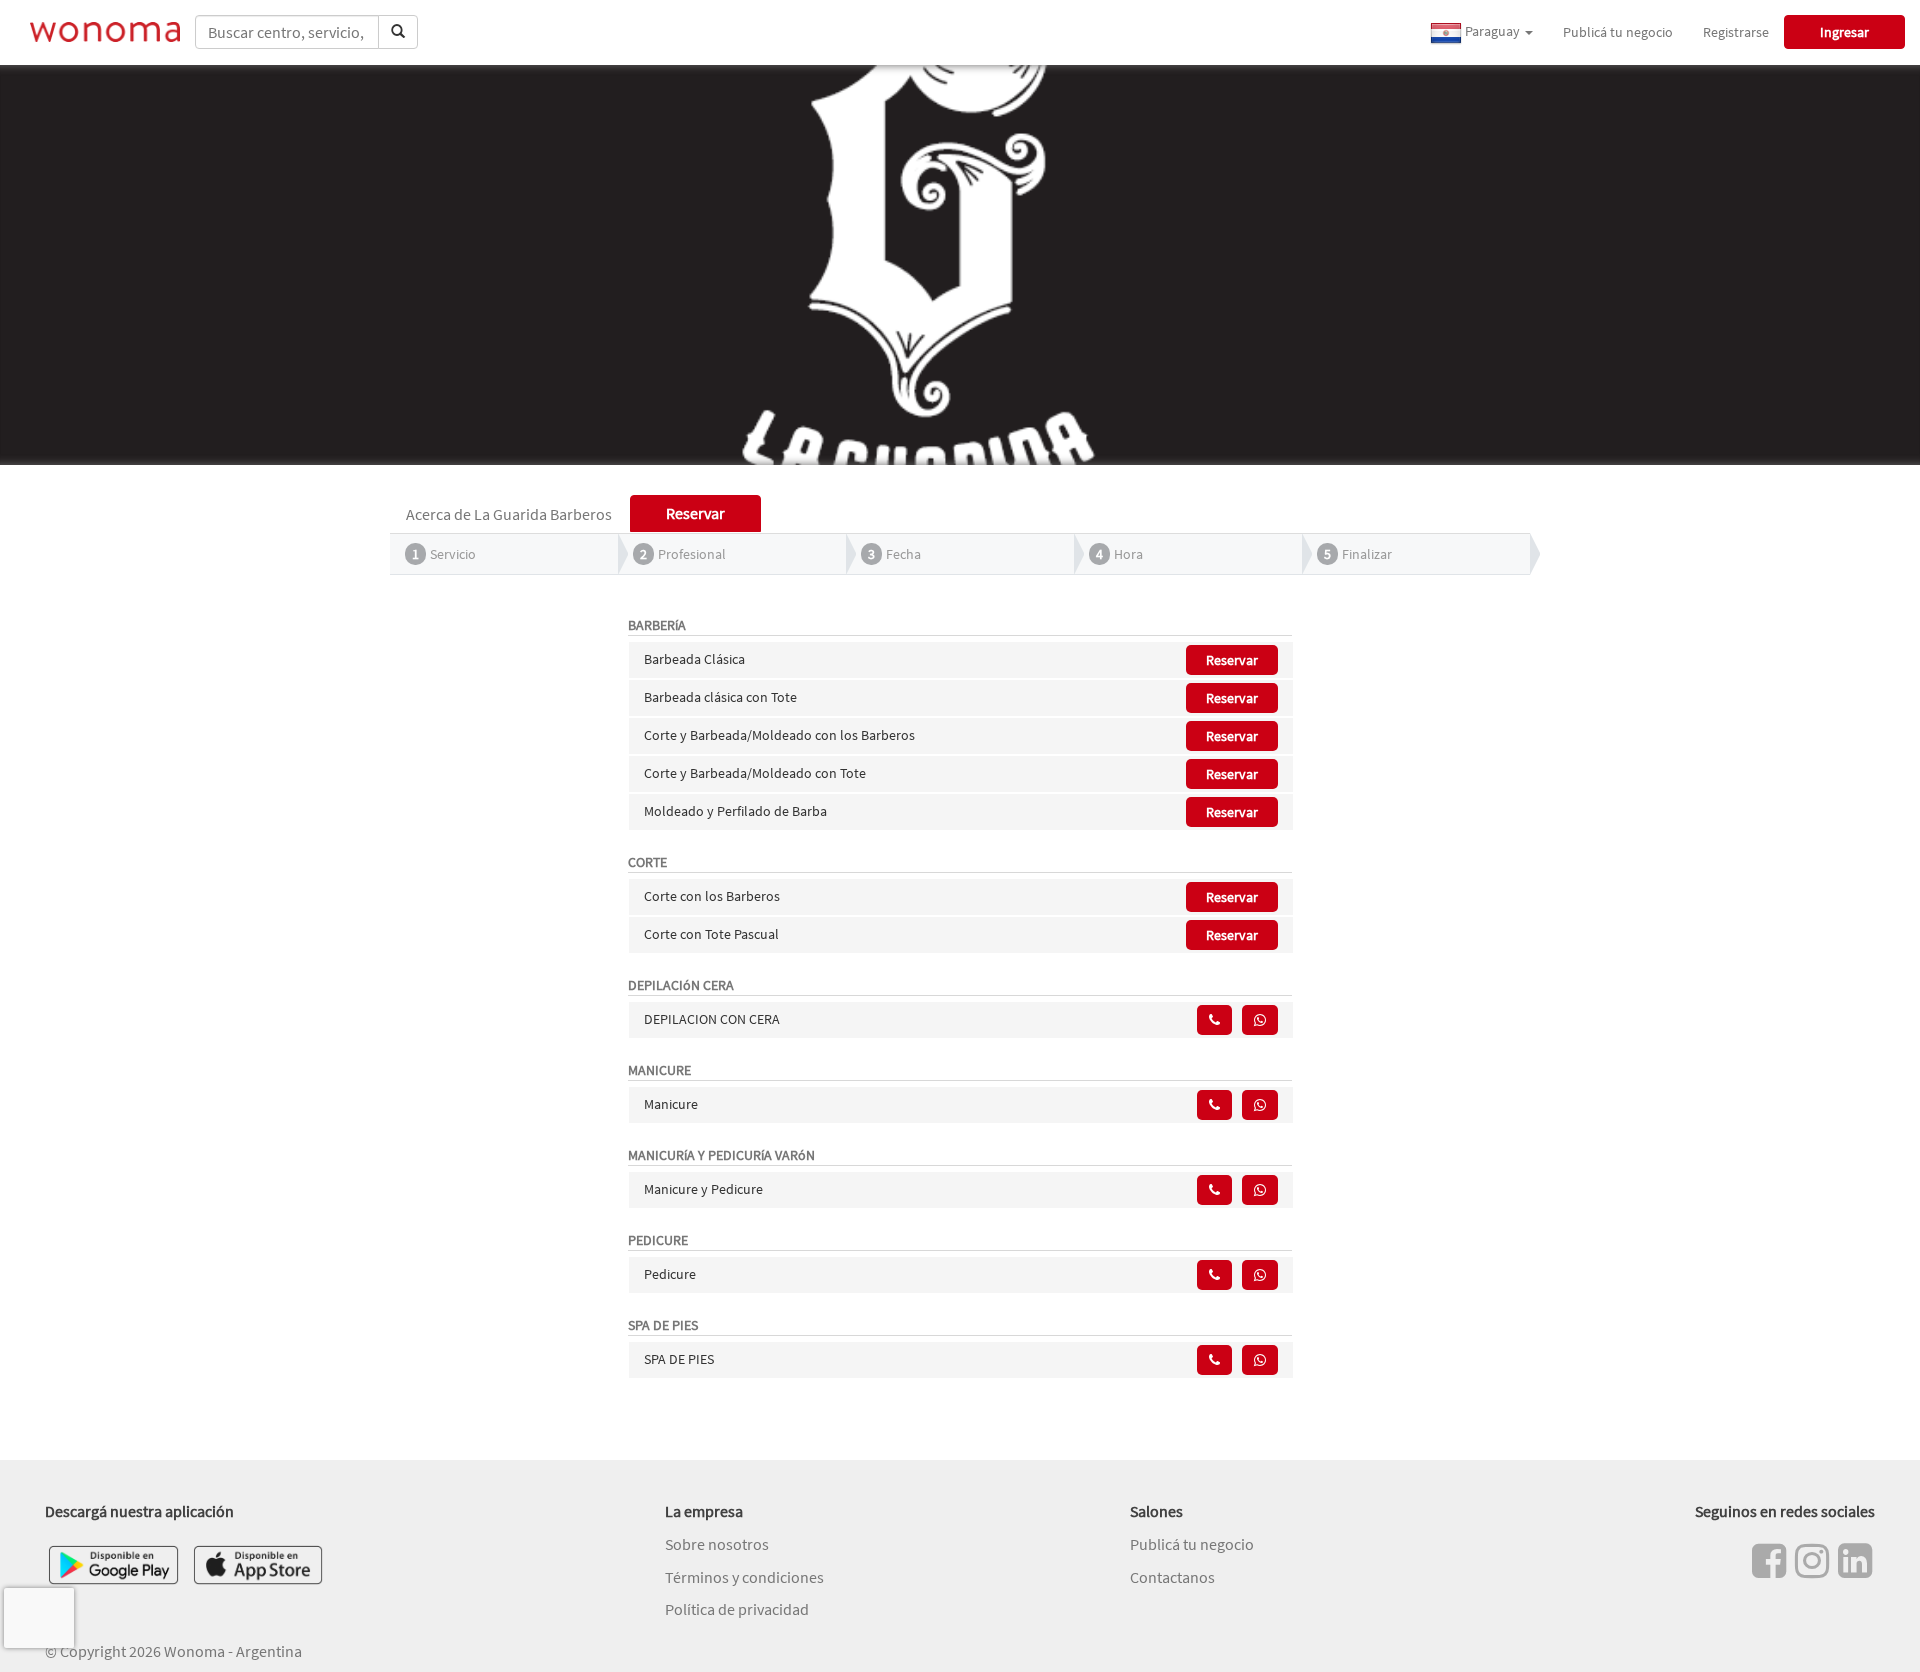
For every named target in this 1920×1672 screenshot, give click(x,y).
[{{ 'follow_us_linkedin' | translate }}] (1855, 1561)
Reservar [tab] (695, 513)
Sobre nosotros (717, 1544)
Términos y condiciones (744, 1577)
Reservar (1232, 660)
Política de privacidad (737, 1609)
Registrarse (1736, 32)
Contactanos (1172, 1577)
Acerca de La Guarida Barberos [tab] (509, 514)
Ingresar (1844, 32)
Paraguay (1492, 31)
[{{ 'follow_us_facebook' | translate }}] (1769, 1561)
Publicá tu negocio (1618, 32)
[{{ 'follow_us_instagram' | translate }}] (1812, 1561)
